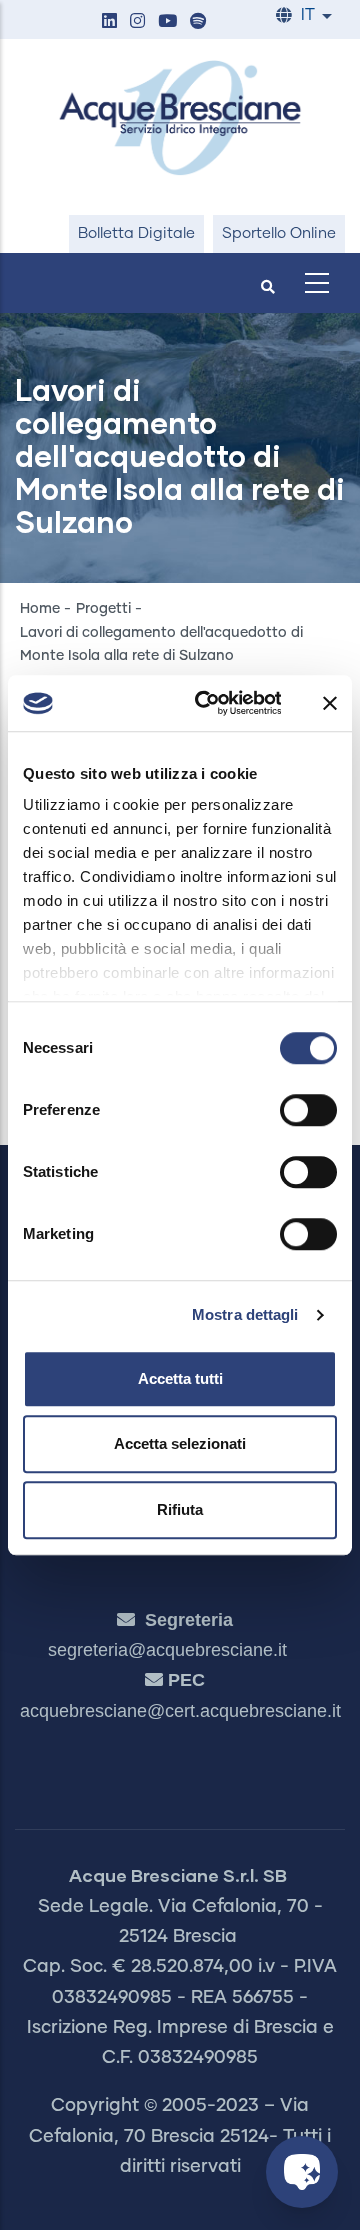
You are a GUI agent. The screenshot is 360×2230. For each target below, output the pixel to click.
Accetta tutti (180, 1378)
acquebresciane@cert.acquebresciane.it (180, 1711)
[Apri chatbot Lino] (302, 2172)
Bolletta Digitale (136, 233)
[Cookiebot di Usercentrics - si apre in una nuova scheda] (207, 703)
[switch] (308, 1110)
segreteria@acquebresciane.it (167, 1650)
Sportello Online (279, 233)
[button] (109, 22)
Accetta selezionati (180, 1443)
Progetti (103, 609)
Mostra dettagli (245, 1314)
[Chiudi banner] (330, 703)
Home (40, 609)
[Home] (180, 117)
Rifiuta (180, 1509)
